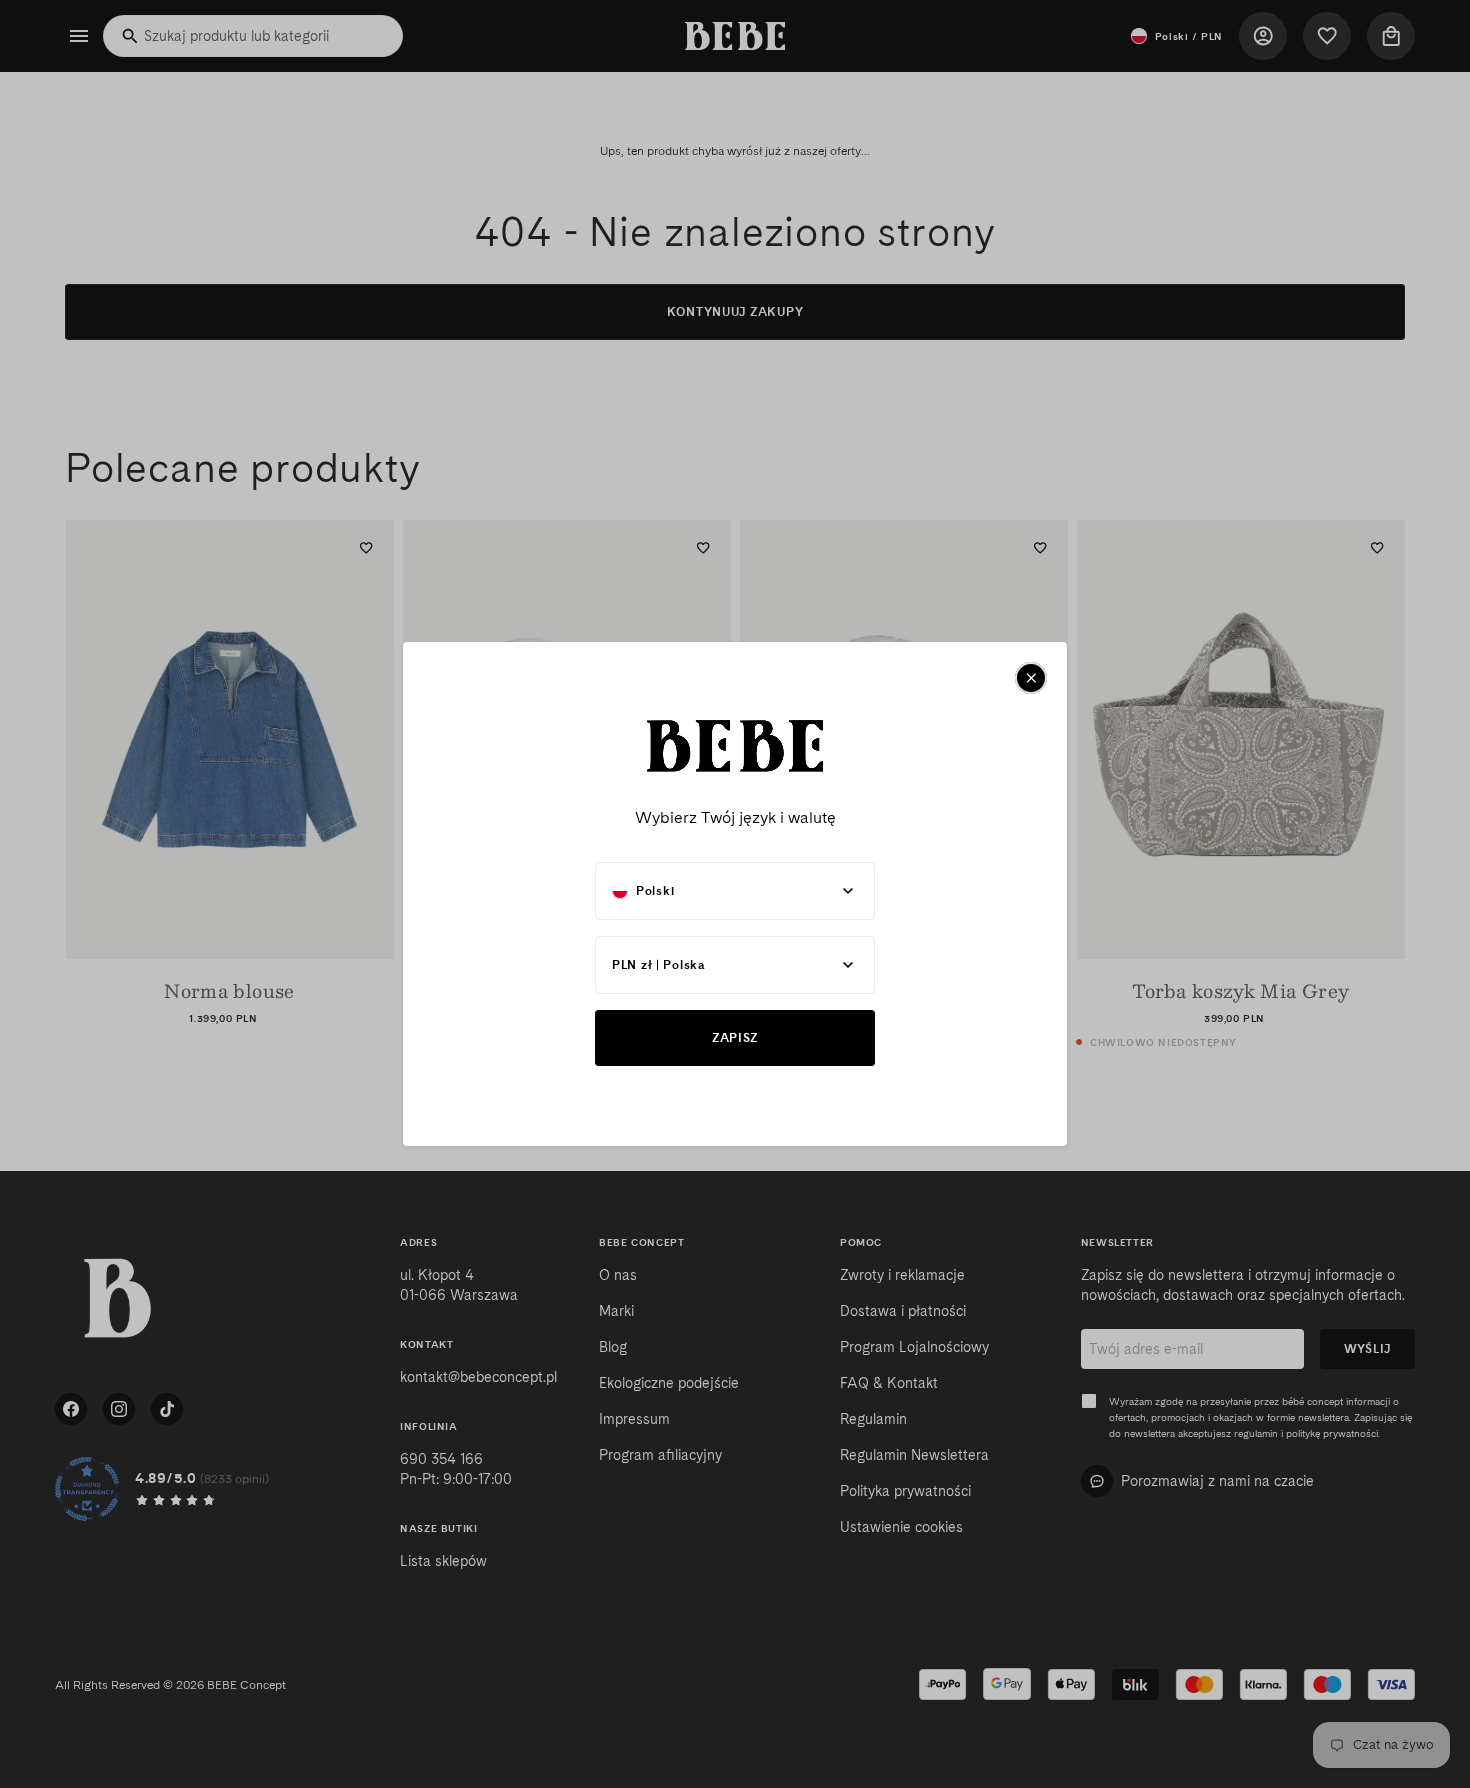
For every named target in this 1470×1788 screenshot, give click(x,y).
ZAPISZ (735, 1037)
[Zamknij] (1031, 678)
